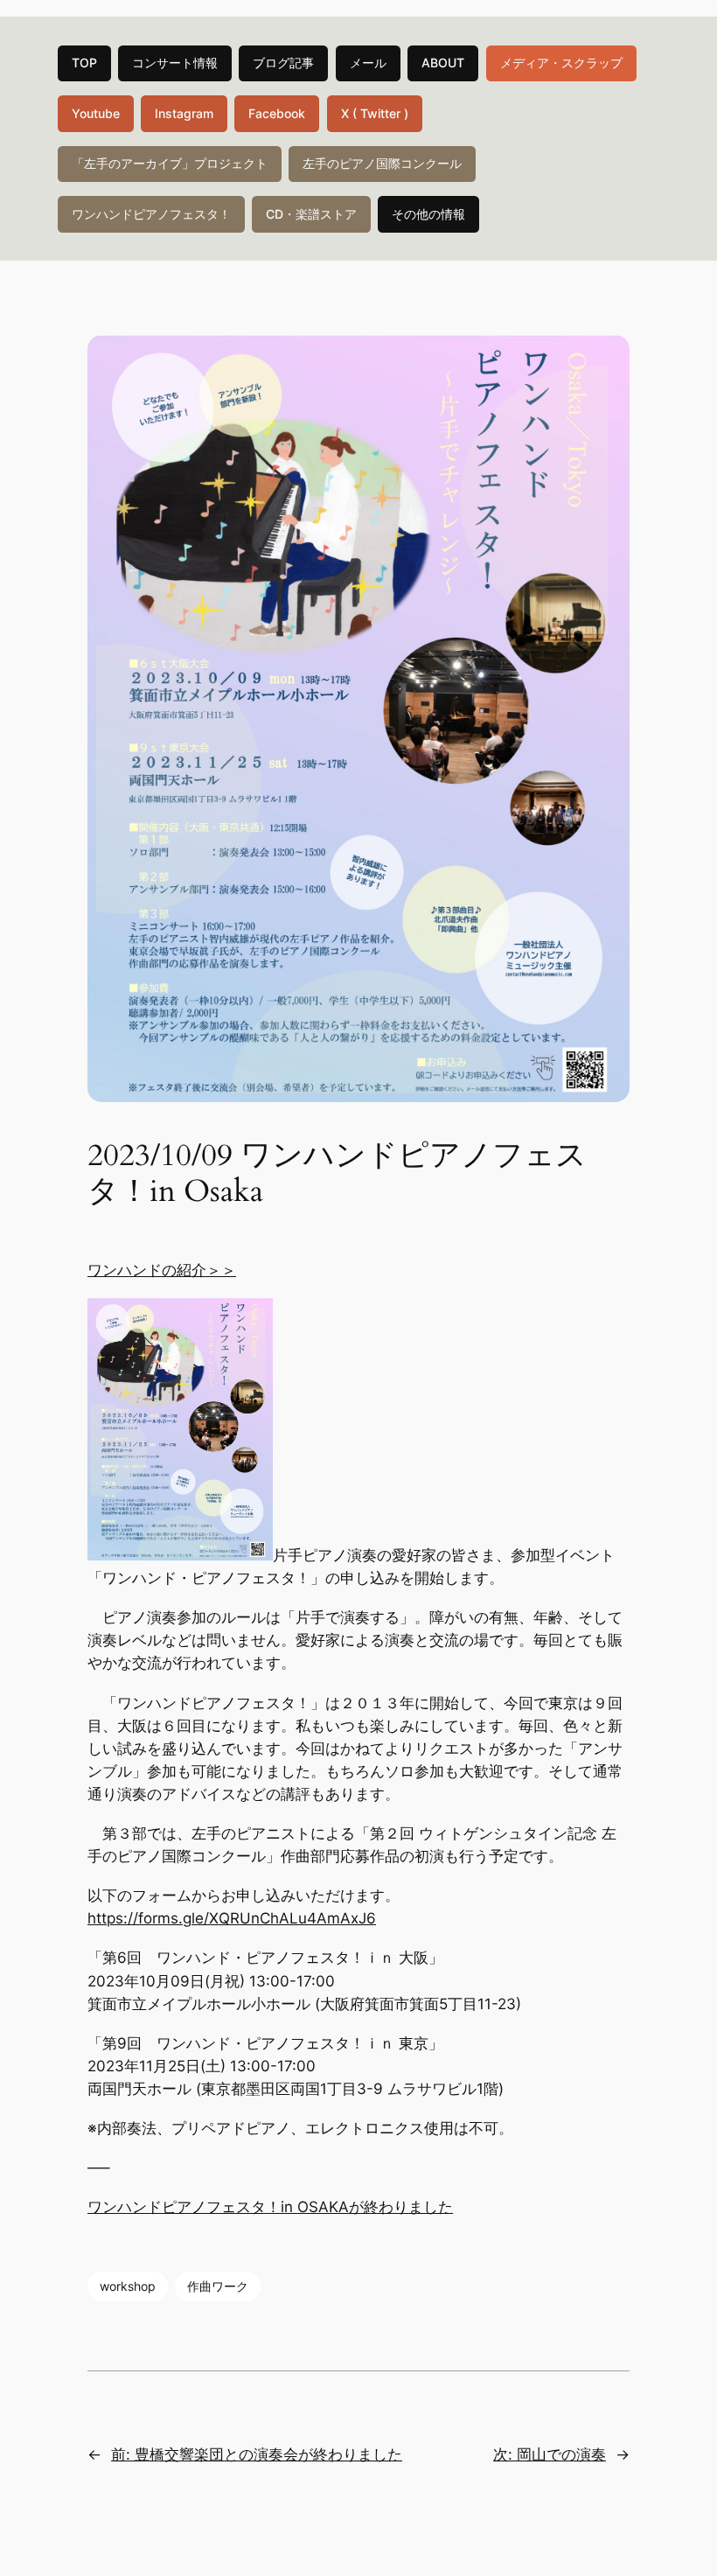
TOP (84, 63)
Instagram (184, 113)
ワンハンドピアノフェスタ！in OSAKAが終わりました (270, 2207)
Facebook (277, 113)
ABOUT (443, 63)
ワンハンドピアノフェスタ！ (151, 214)
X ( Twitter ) (375, 113)
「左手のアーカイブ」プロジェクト (170, 163)
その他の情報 (428, 214)
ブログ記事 (283, 63)
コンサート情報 (175, 63)
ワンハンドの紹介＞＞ (162, 1270)
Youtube (96, 113)
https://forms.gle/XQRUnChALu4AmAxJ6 (232, 1918)
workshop (128, 2286)
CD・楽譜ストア (311, 214)
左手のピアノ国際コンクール (382, 163)
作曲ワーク (218, 2286)
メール (368, 63)
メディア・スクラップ (561, 63)
